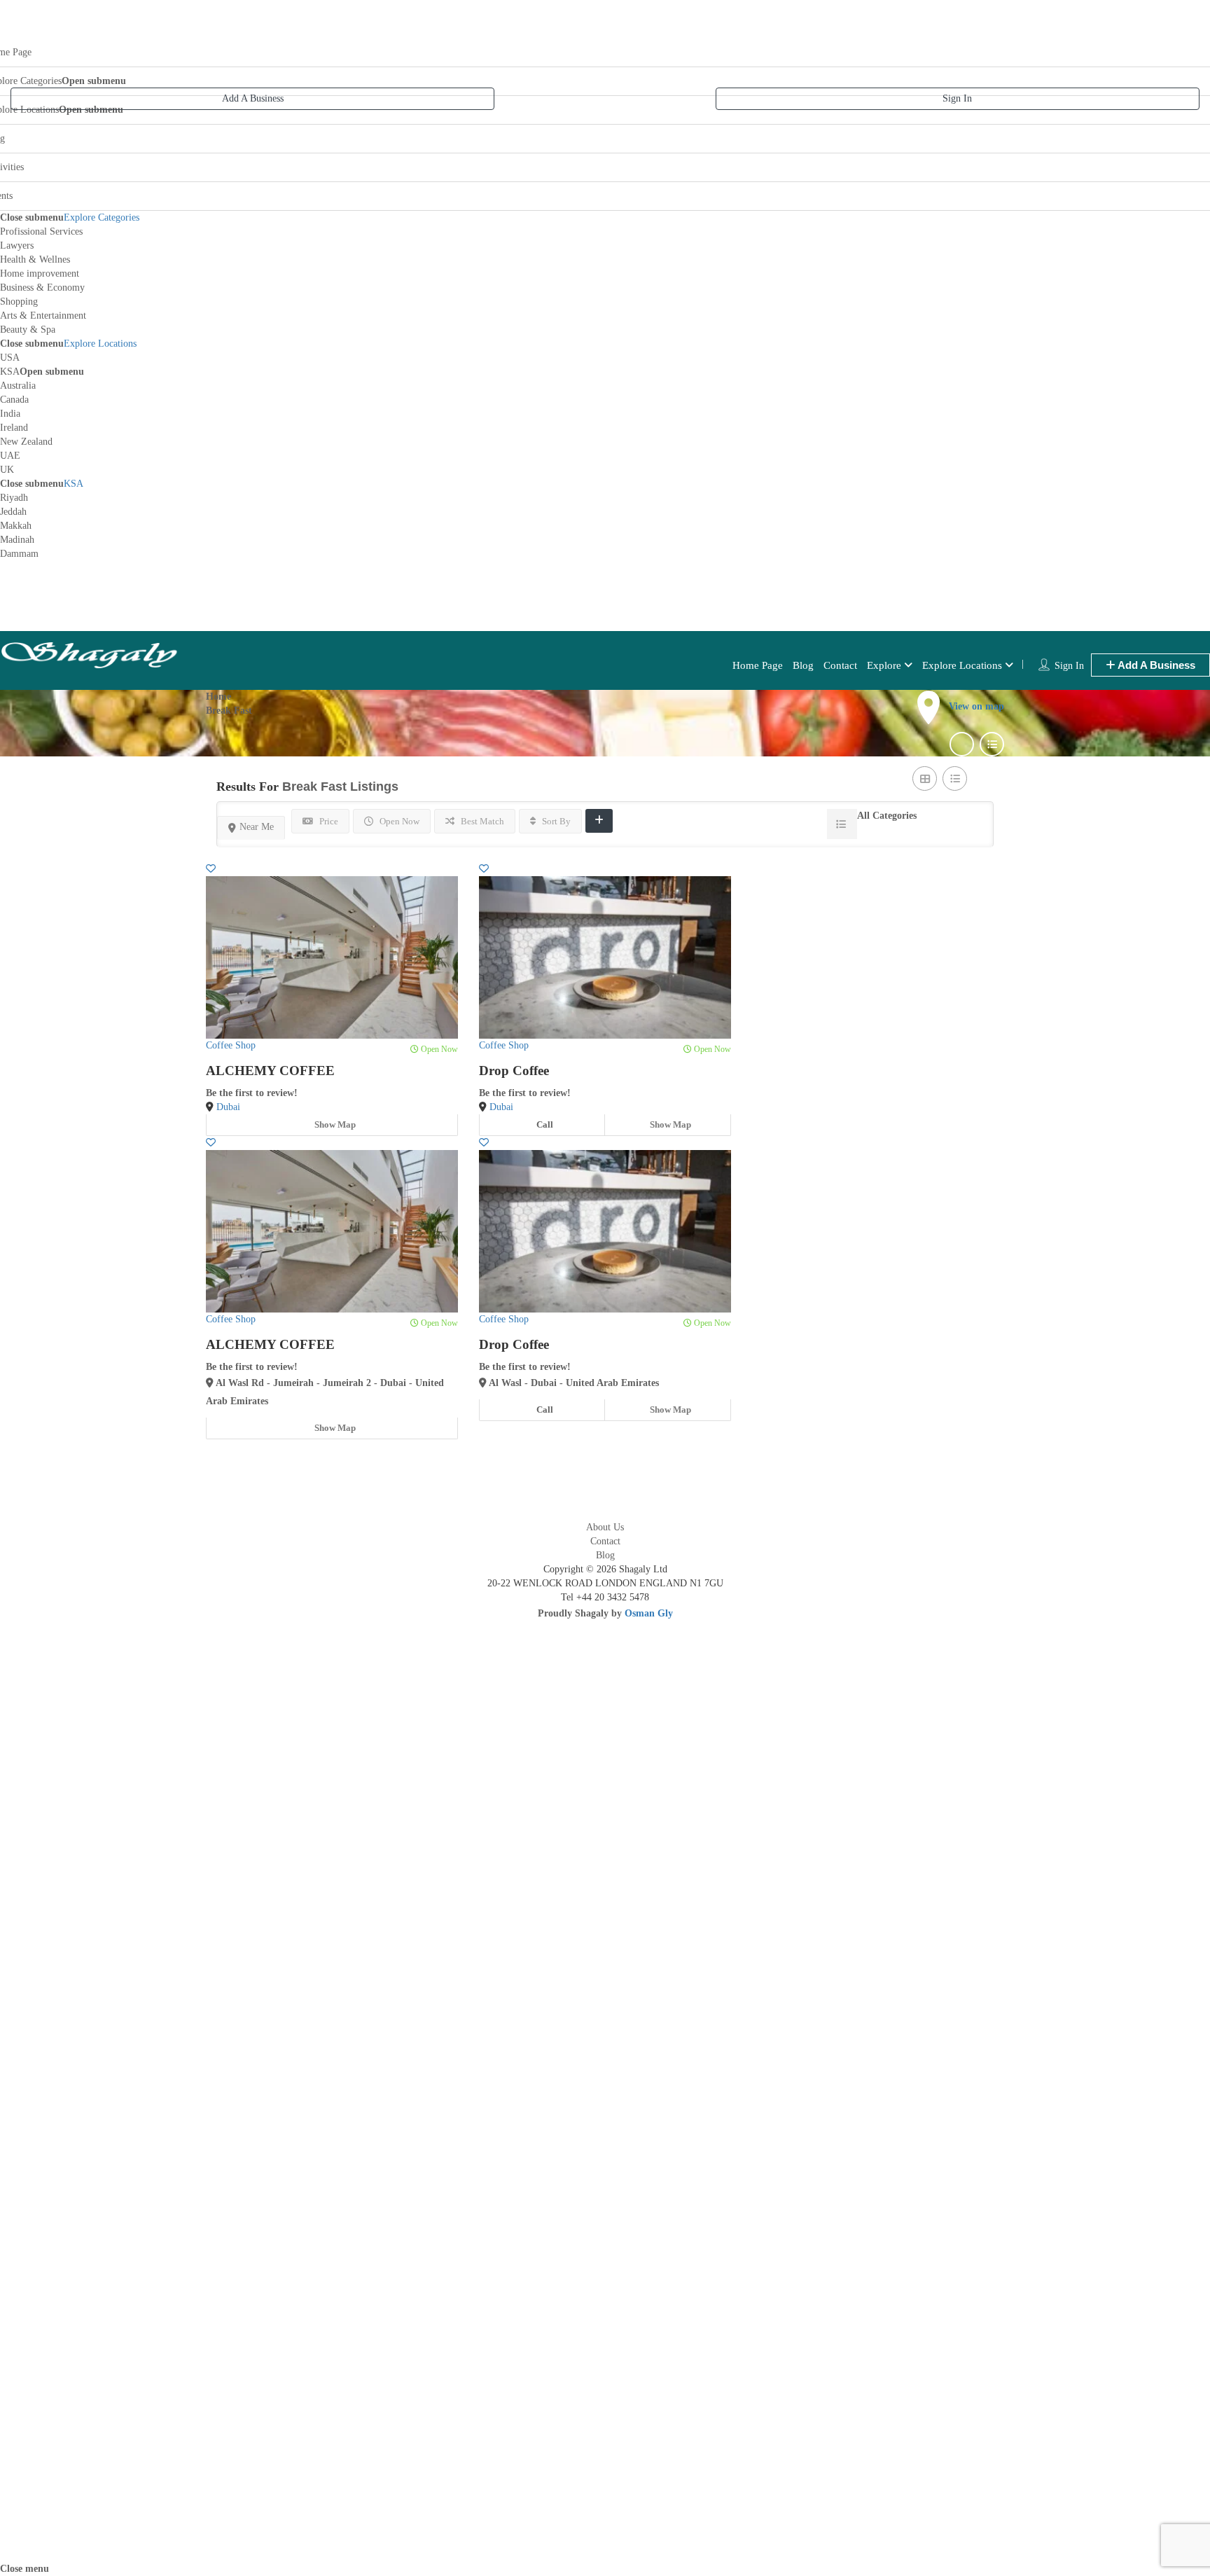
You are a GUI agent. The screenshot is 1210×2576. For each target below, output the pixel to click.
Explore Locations (100, 344)
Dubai (228, 1107)
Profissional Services (41, 231)
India (10, 414)
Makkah (16, 526)
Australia (18, 386)
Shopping (19, 302)
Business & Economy (42, 288)
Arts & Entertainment (43, 316)
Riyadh (14, 498)
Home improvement (40, 273)
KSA (10, 372)
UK (7, 470)
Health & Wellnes (35, 259)
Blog (803, 665)
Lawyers (17, 245)
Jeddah (13, 512)
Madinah (17, 540)
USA (10, 358)
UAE (10, 456)
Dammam (19, 554)
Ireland (14, 428)
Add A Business (253, 98)
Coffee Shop (231, 1045)
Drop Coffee (514, 1071)
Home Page (758, 665)
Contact (840, 665)
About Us (605, 1527)
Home (218, 697)
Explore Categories (102, 217)
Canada (14, 400)
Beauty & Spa (28, 330)
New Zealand (26, 442)
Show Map (334, 1124)
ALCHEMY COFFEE (270, 1071)
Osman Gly (649, 1613)
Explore (884, 665)
